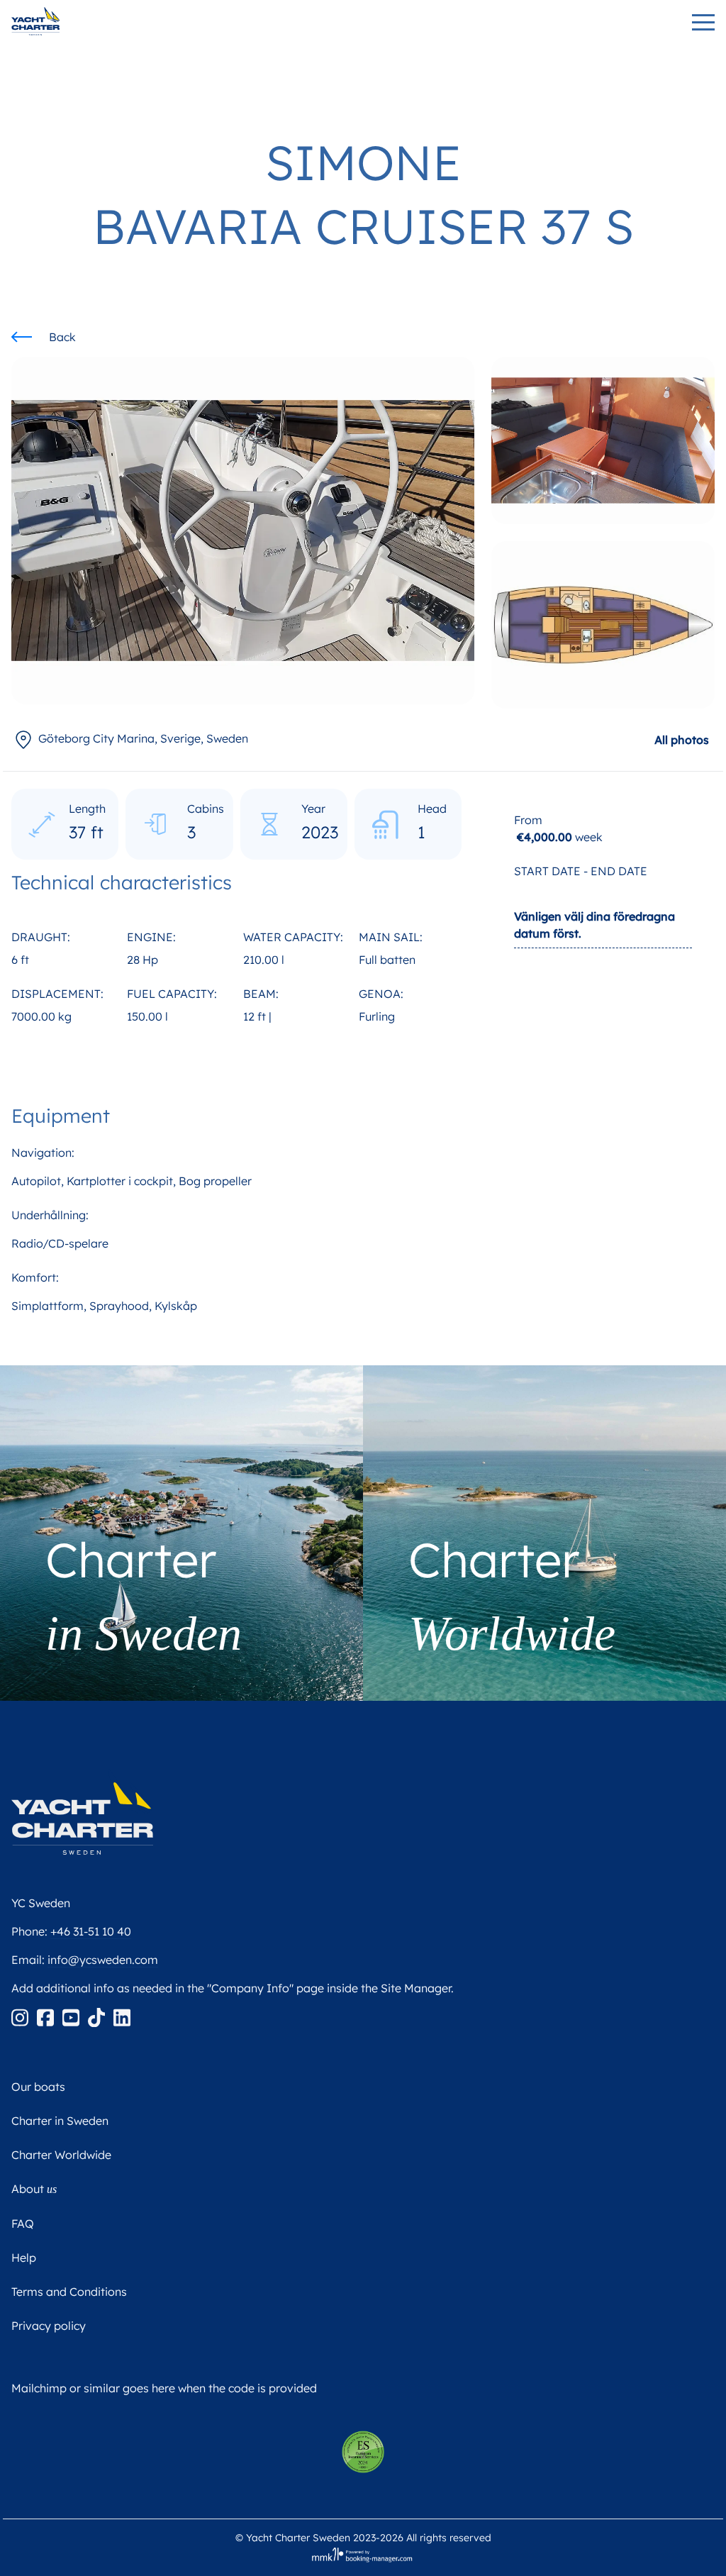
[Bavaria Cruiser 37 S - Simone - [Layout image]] (603, 625)
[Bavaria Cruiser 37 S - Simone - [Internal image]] (603, 440)
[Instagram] (21, 2016)
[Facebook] (47, 2016)
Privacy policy (49, 2326)
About (34, 2189)
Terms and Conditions (69, 2292)
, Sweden (143, 738)
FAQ (23, 2224)
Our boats (38, 2087)
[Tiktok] (98, 2016)
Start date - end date (581, 871)
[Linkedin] (122, 2016)
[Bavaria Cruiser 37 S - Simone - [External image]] (243, 529)
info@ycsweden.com (103, 1960)
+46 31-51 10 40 (91, 1931)
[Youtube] (72, 2016)
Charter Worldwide (61, 2155)
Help (24, 2258)
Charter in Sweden (60, 2121)
